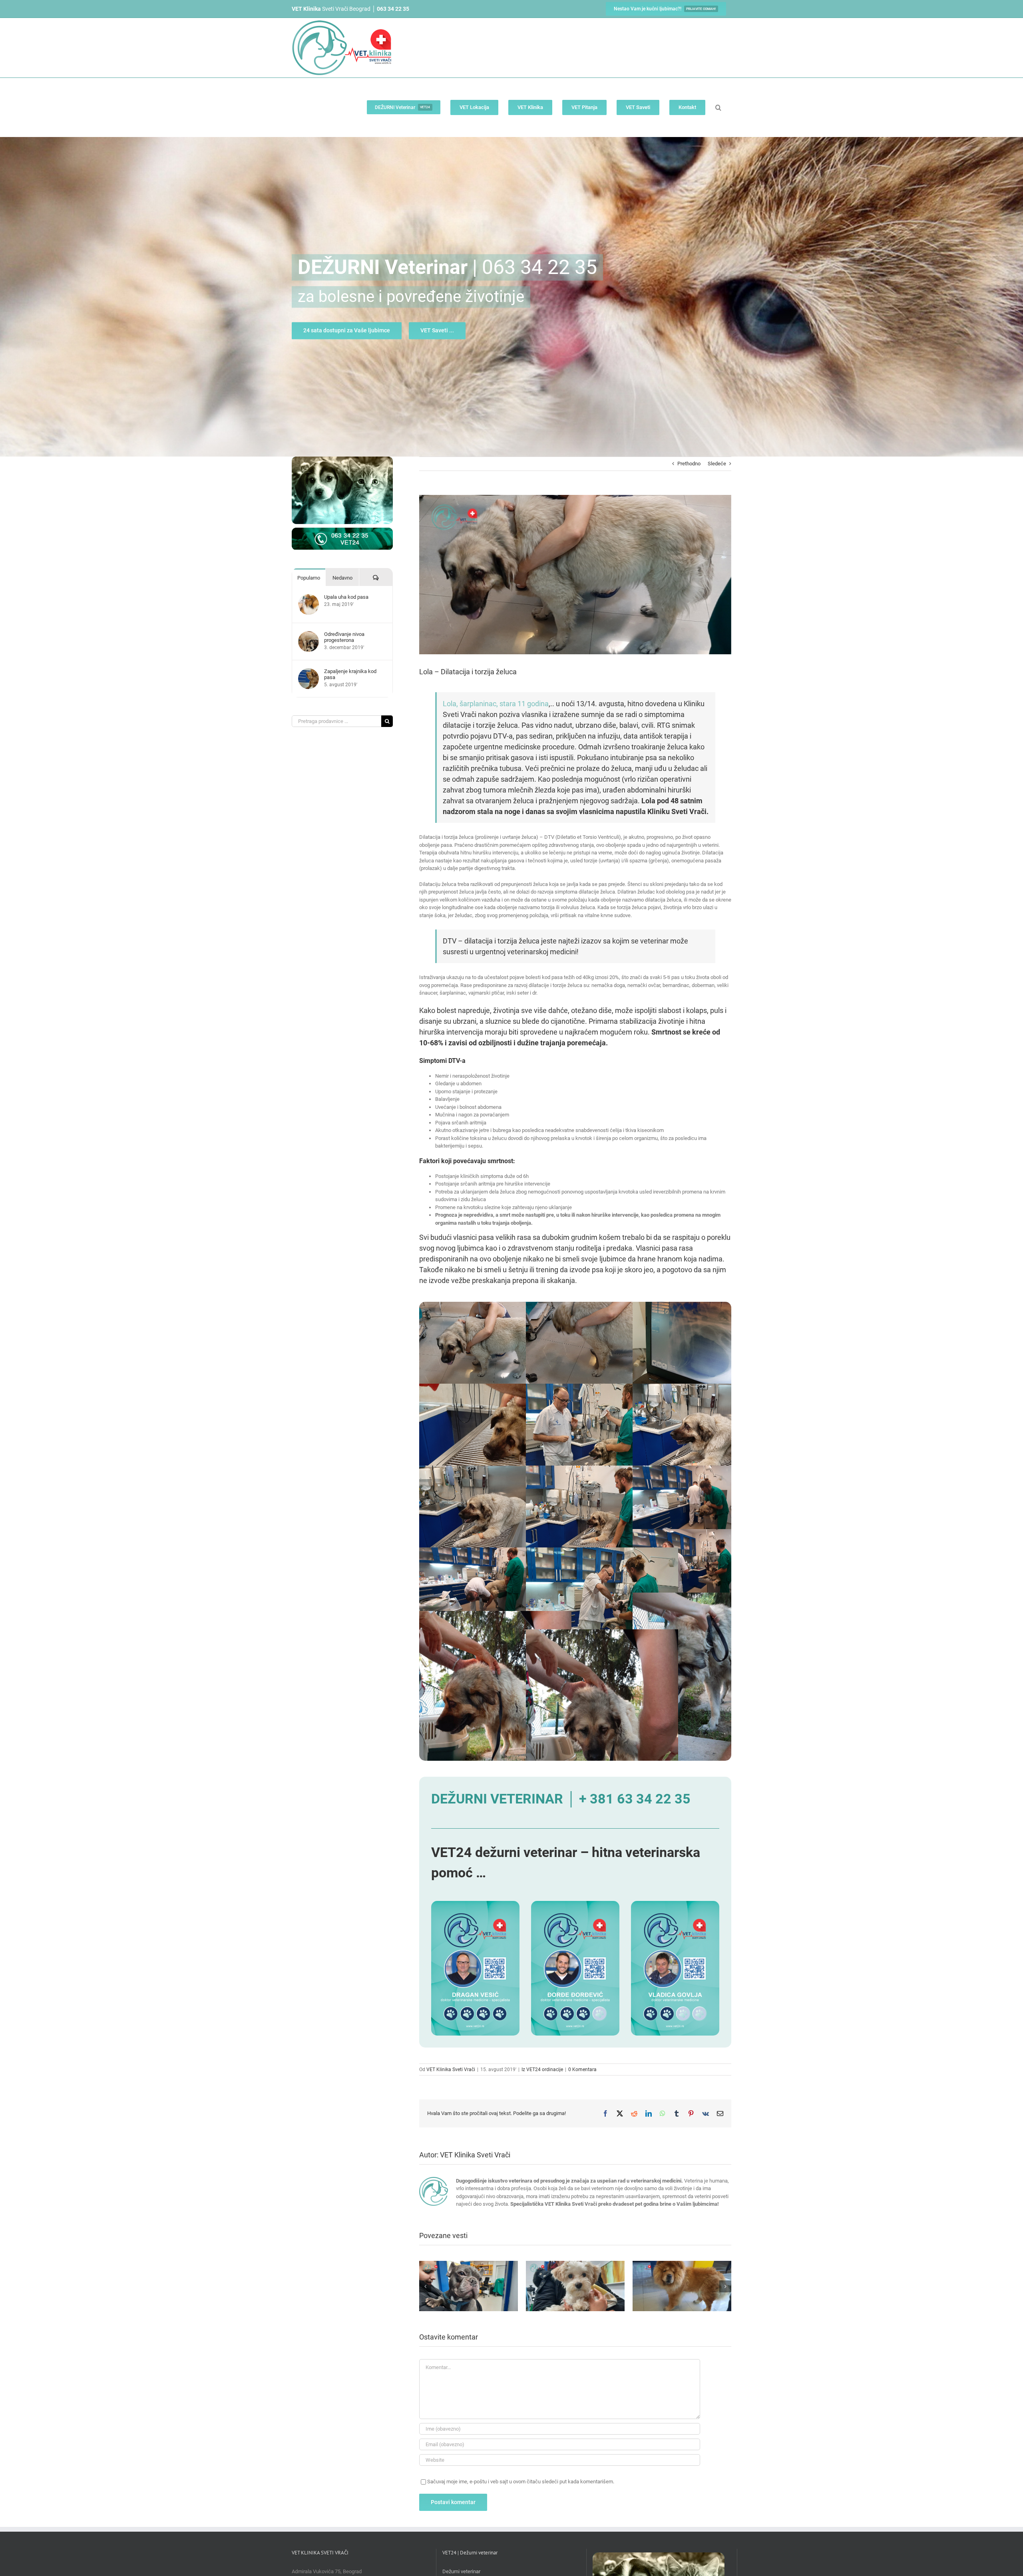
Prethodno (689, 464)
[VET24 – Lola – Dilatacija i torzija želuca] (495, 1306)
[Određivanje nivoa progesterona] (308, 635)
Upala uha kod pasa (346, 597)
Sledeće (717, 464)
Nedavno (342, 578)
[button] (718, 107)
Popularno (309, 578)
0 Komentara (582, 2070)
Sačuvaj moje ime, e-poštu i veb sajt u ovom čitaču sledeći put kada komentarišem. (521, 2482)
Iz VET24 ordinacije (542, 2070)
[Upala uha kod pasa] (308, 598)
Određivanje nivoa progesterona (344, 637)
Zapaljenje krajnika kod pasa (350, 674)
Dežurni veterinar (461, 2571)
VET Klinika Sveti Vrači (451, 2070)
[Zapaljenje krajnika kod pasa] (308, 672)
